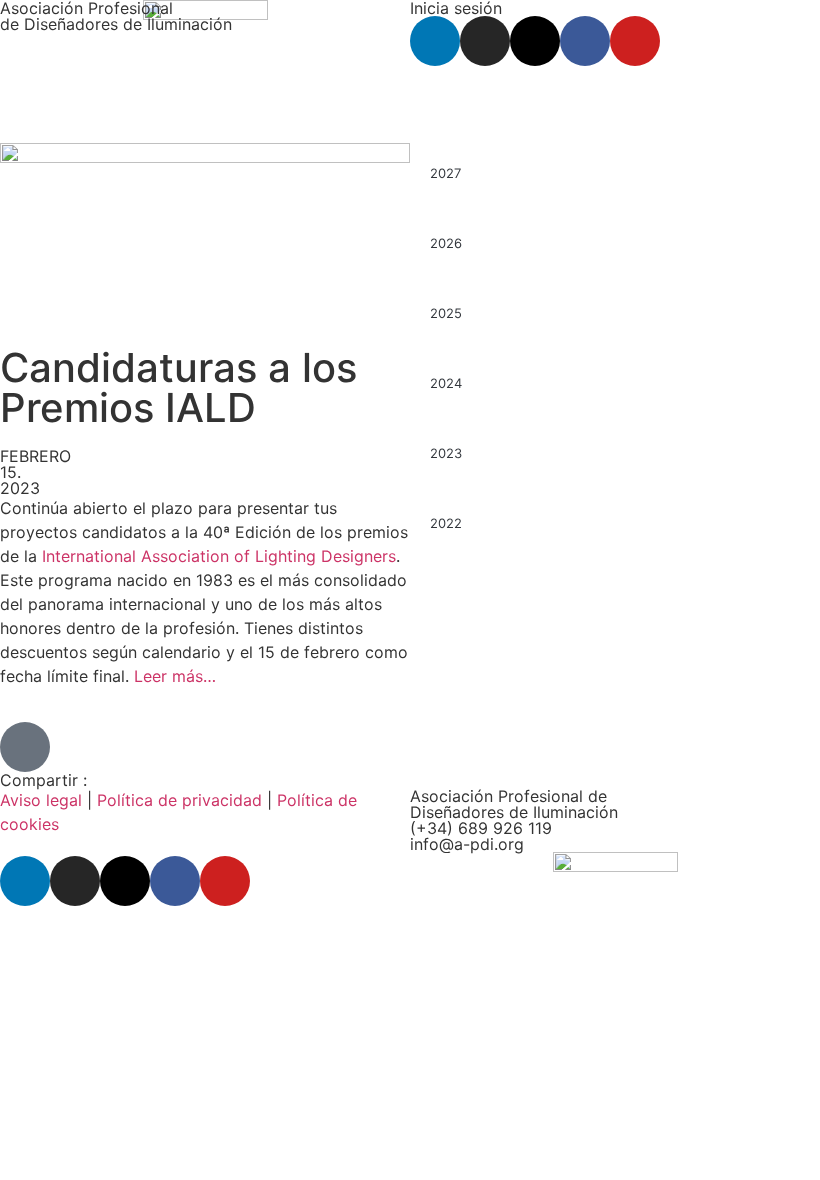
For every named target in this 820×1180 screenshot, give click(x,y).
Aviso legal (41, 800)
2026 (446, 243)
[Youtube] (635, 41)
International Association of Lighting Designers (219, 556)
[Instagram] (485, 41)
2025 (446, 313)
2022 (446, 523)
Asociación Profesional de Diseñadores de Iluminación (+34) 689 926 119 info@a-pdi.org (514, 820)
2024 (446, 383)
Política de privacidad (179, 800)
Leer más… (175, 676)
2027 (445, 173)
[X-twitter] (535, 41)
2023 (446, 453)
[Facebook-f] (585, 41)
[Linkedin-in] (435, 41)
